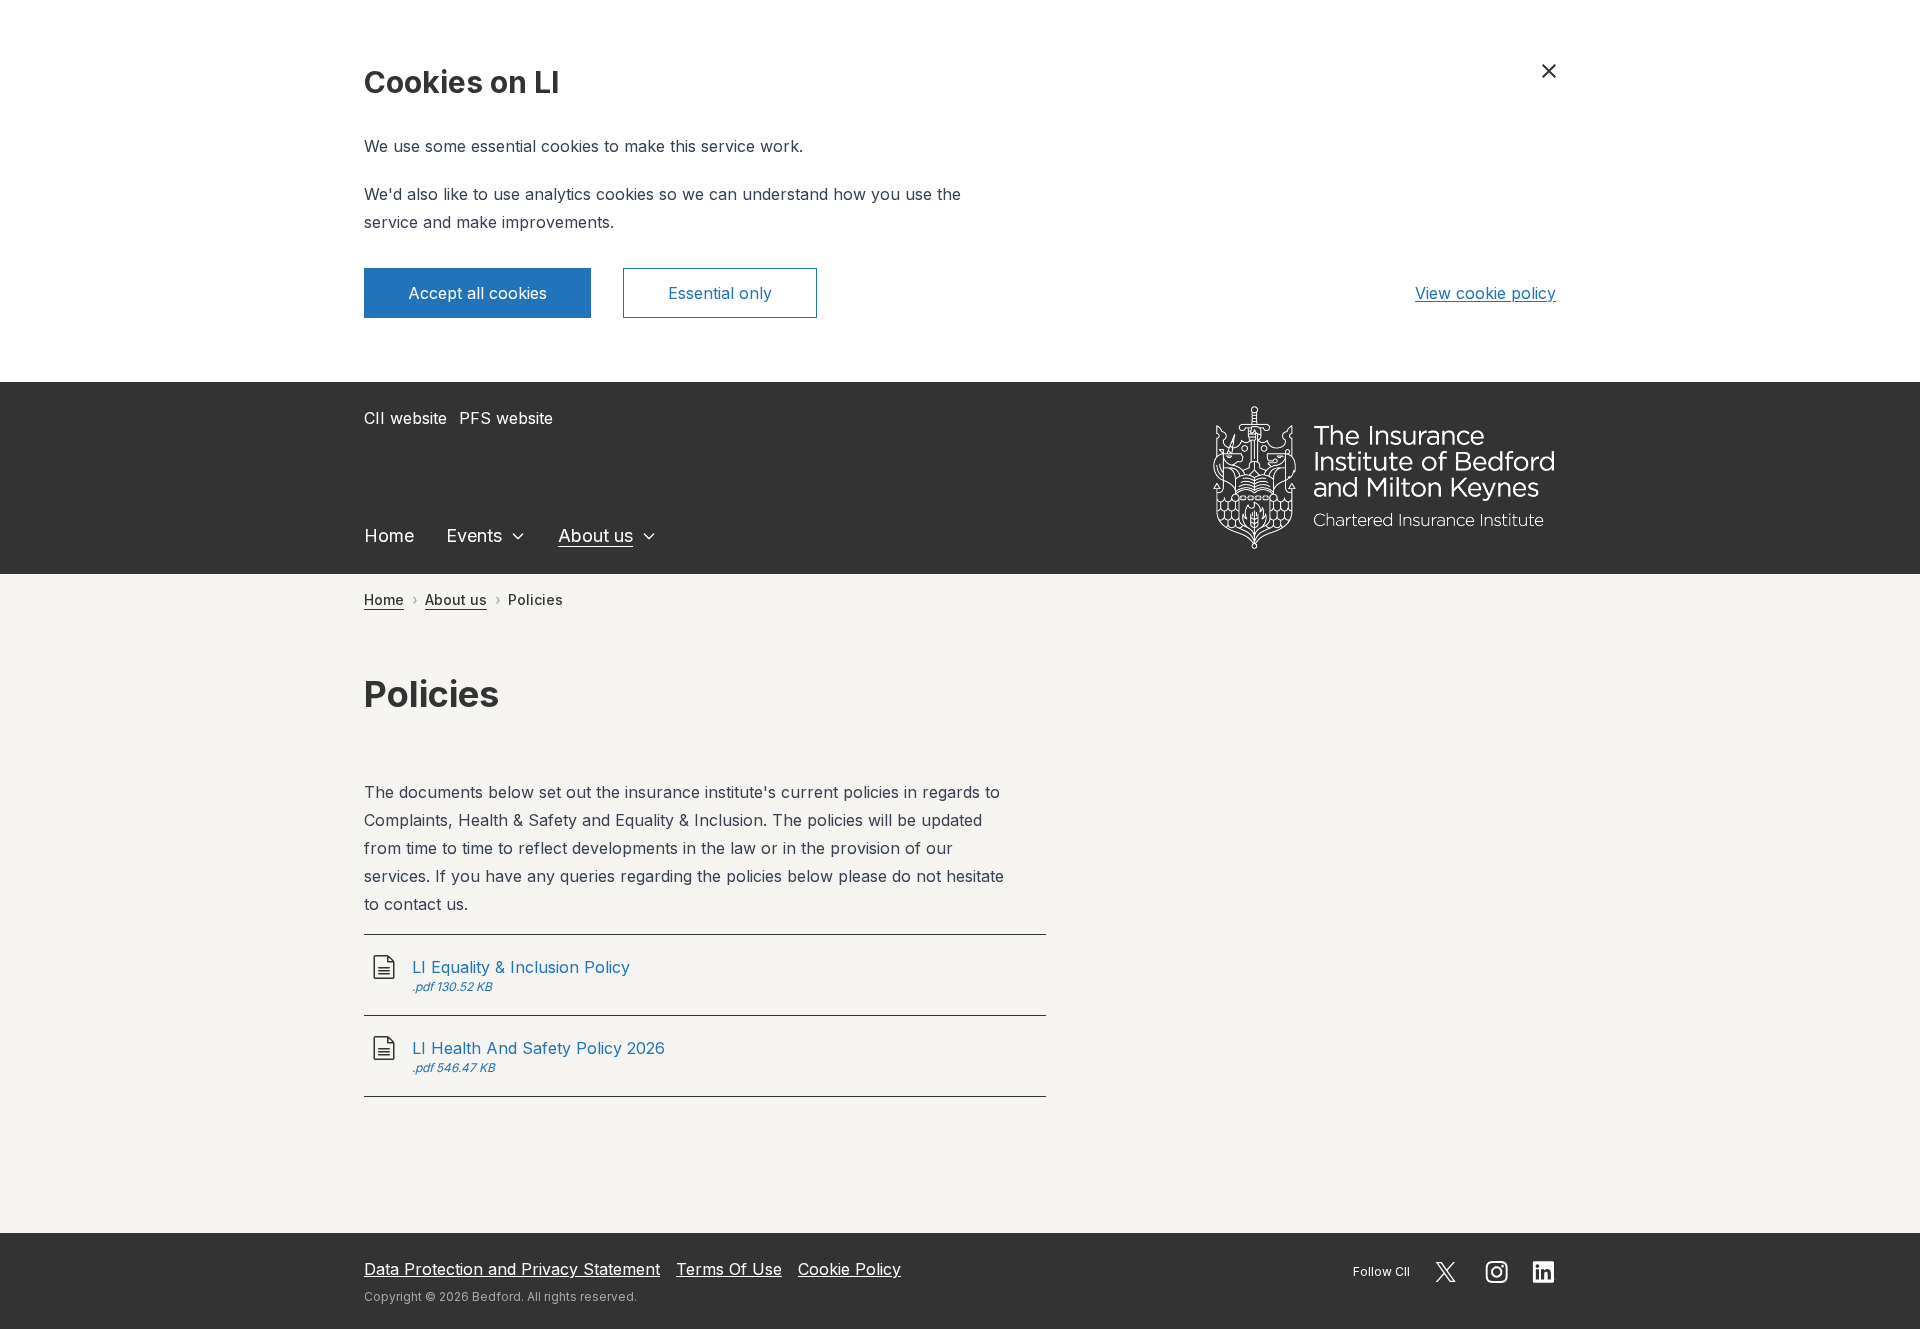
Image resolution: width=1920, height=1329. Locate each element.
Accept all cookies (477, 293)
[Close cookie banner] (1549, 71)
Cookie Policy (849, 1269)
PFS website (506, 418)
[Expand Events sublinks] (518, 536)
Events (474, 535)
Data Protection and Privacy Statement (512, 1269)
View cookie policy (1485, 293)
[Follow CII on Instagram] (1496, 1272)
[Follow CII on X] (1445, 1272)
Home (389, 535)
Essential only (720, 293)
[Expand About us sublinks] (649, 536)
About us (595, 535)
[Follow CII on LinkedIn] (1544, 1272)
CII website (405, 418)
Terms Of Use (729, 1269)
